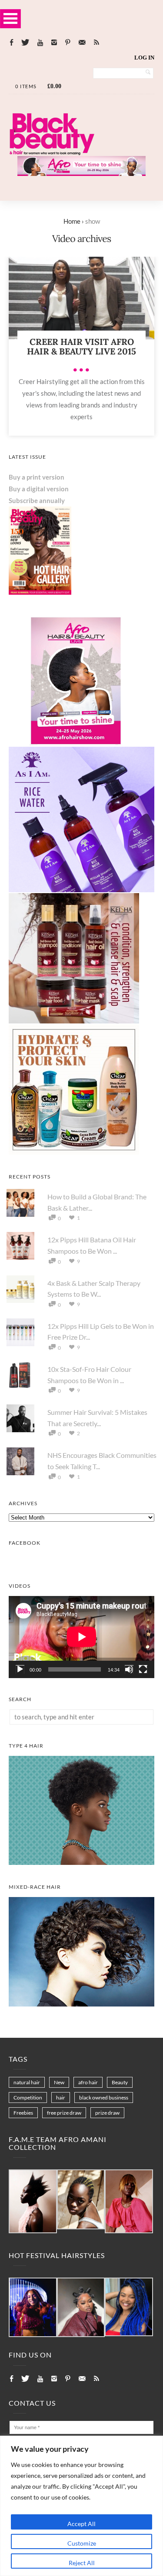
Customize (82, 2543)
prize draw (107, 2113)
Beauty (120, 2082)
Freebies (23, 2113)
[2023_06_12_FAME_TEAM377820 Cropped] (129, 2202)
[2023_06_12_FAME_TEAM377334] (33, 2202)
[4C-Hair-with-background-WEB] (81, 1862)
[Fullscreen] (143, 1669)
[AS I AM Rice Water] (81, 890)
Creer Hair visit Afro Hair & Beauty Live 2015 (81, 346)
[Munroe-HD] (81, 2004)
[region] (81, 2506)
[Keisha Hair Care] (74, 1021)
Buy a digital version (39, 489)
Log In (144, 58)
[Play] (20, 1669)
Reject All (82, 2563)
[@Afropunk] (33, 2308)
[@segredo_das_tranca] (129, 2307)
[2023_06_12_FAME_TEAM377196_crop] (81, 2200)
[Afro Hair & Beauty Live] (81, 173)
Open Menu (10, 18)
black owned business (104, 2098)
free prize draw (64, 2113)
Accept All (81, 2524)
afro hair (88, 2082)
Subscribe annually (37, 500)
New (59, 2082)
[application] (81, 1637)
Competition (28, 2098)
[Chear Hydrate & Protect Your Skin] (74, 1152)
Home (72, 221)
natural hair (27, 2082)
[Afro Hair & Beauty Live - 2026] (74, 743)
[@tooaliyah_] (81, 2308)
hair (61, 2098)
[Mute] (129, 1669)
